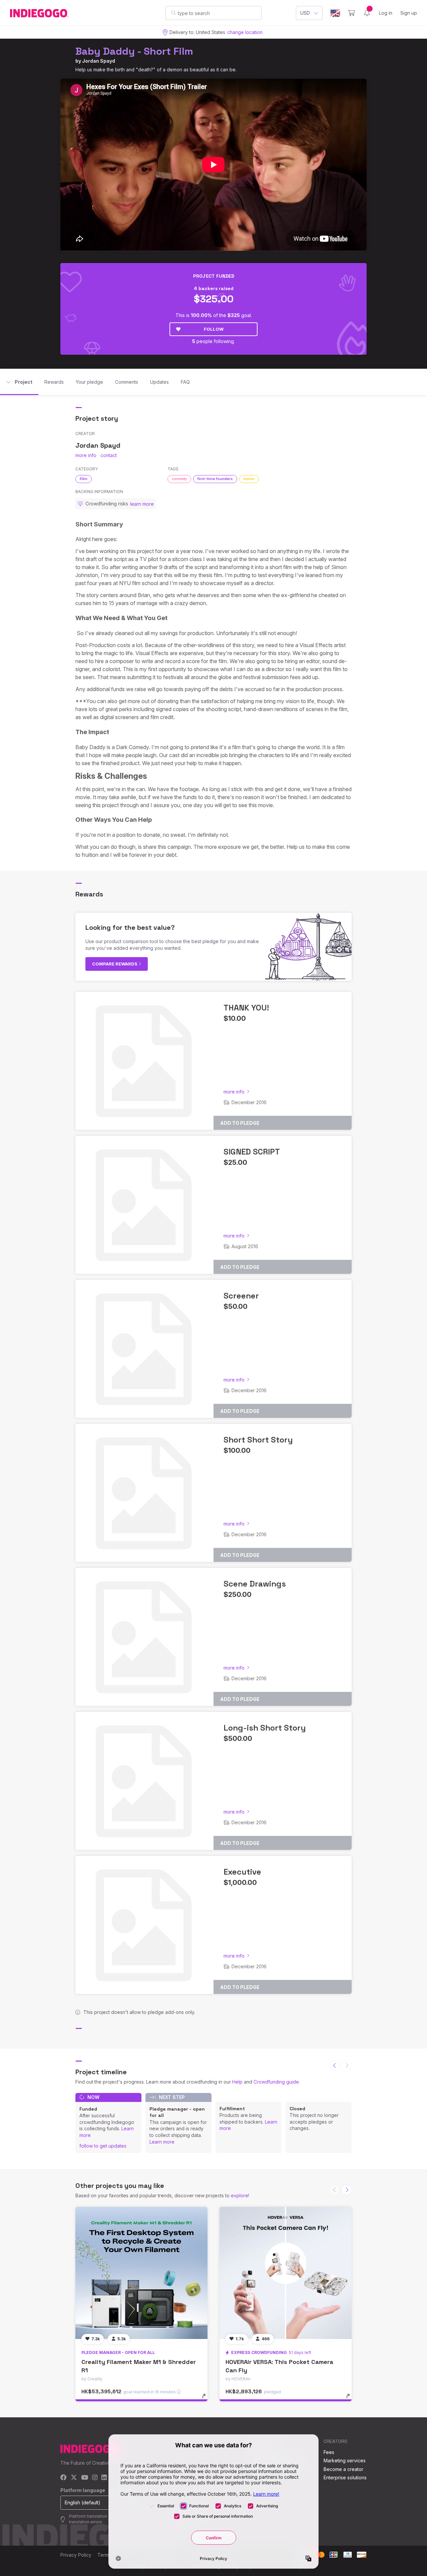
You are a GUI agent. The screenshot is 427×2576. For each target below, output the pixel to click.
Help (237, 2082)
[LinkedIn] (104, 2478)
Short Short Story (258, 1440)
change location (245, 32)
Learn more (162, 2142)
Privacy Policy (76, 2555)
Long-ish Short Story (265, 1728)
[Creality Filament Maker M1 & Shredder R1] (141, 2273)
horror (249, 479)
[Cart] (351, 13)
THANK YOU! (246, 1008)
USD (305, 13)
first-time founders (215, 479)
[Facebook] (64, 2478)
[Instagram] (95, 2478)
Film (84, 479)
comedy (179, 479)
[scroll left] (335, 2066)
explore (240, 2195)
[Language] (335, 13)
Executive (242, 1872)
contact (109, 455)
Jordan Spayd (99, 61)
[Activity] (367, 13)
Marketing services (345, 2460)
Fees (329, 2452)
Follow (214, 329)
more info (86, 455)
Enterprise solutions (345, 2477)
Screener (241, 1296)
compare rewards (115, 964)
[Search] (174, 13)
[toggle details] (207, 2399)
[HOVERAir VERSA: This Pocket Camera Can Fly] (286, 2273)
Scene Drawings (255, 1584)
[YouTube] (85, 2478)
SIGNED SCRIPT (252, 1152)
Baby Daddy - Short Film (134, 51)
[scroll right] (347, 2190)
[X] (74, 2478)
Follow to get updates (103, 2146)
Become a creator (343, 2469)
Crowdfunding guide (276, 2082)
